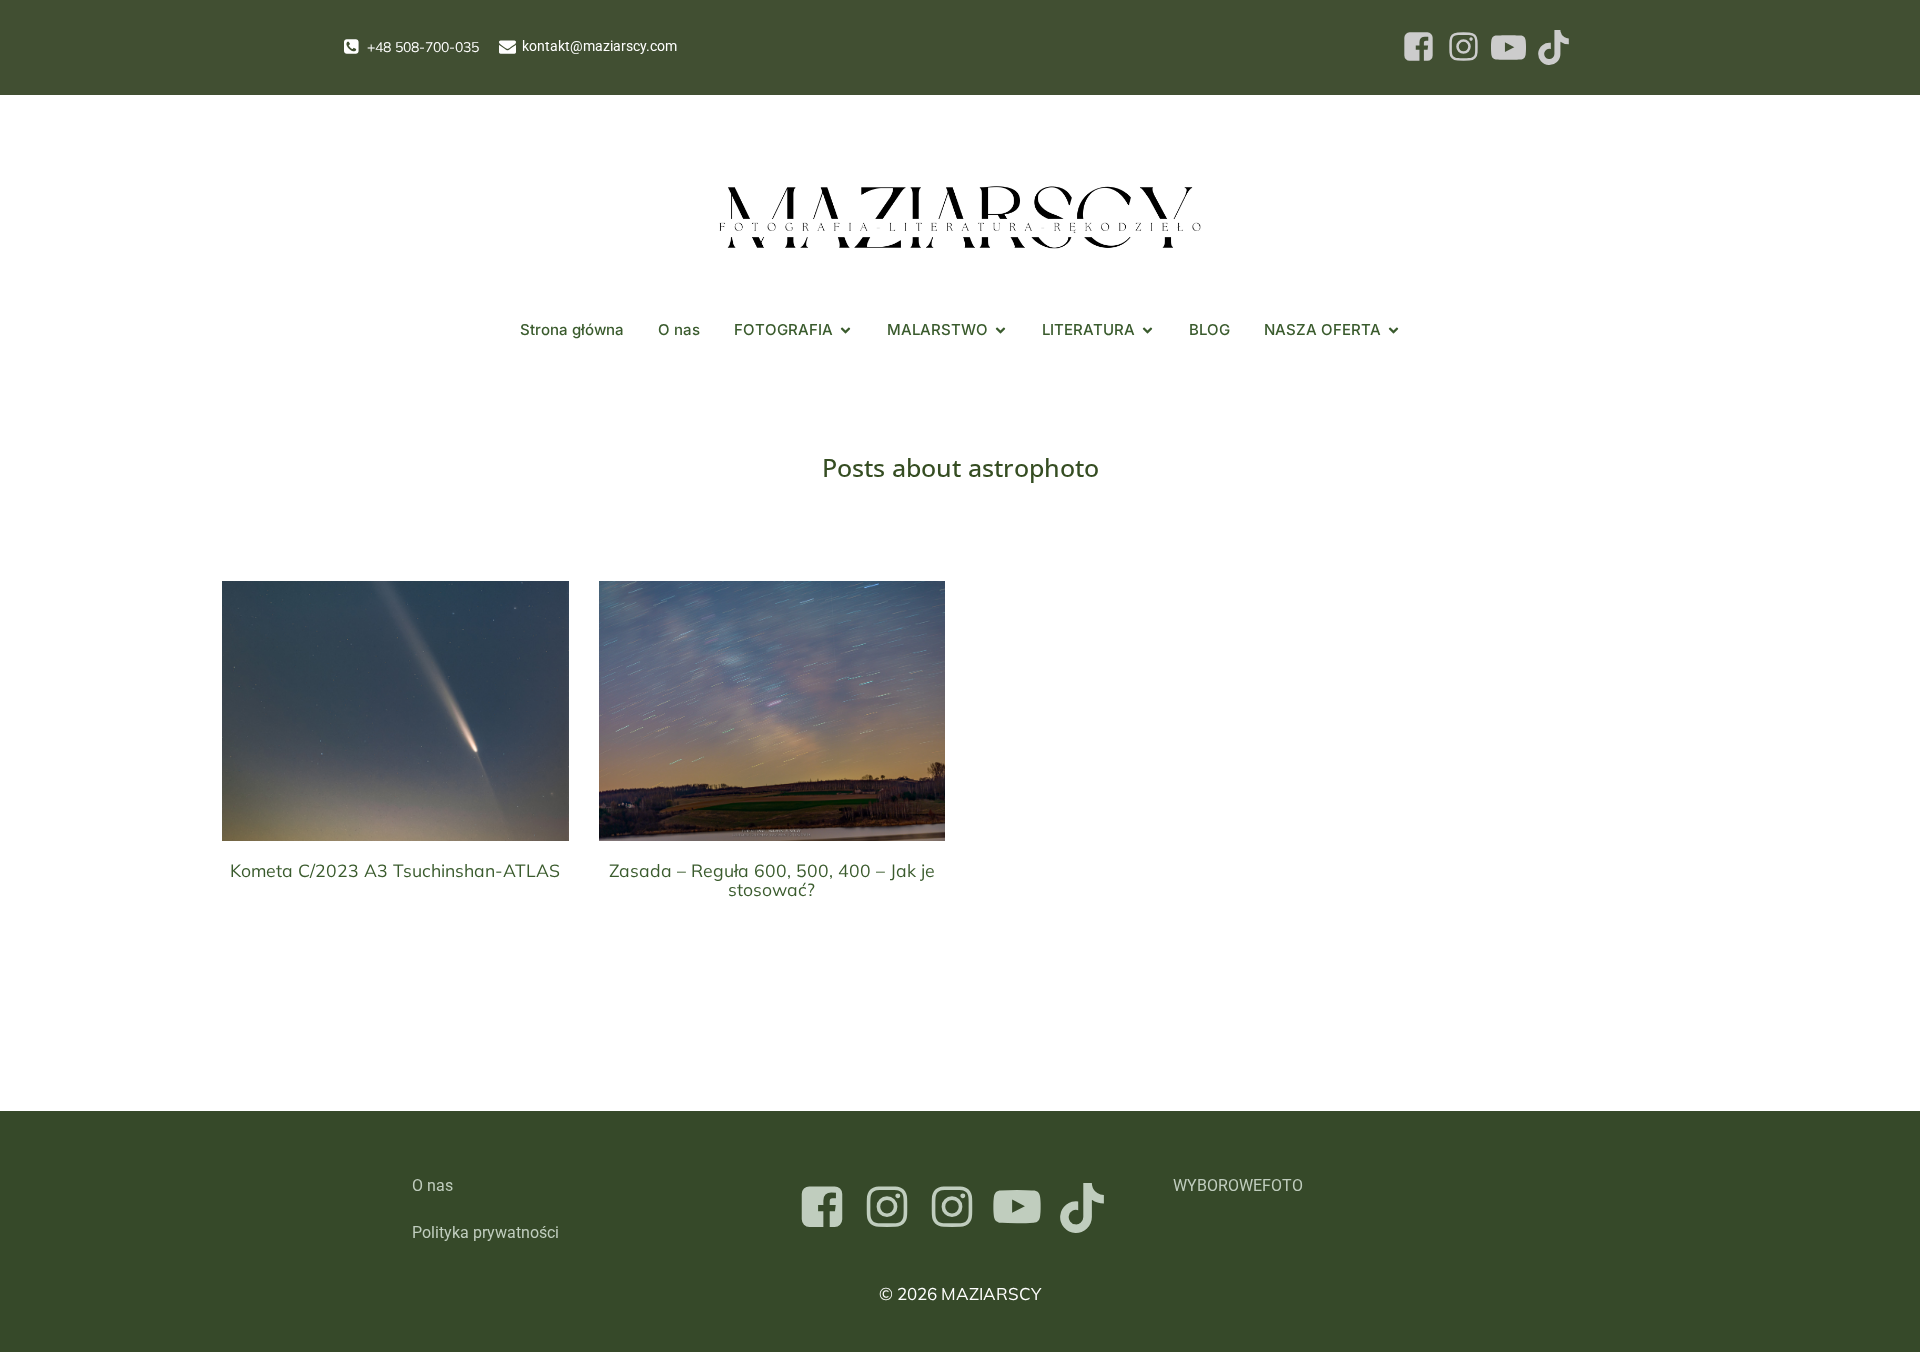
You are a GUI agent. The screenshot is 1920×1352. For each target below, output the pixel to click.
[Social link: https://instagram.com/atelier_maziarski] (959, 1208)
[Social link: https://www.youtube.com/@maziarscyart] (1024, 1208)
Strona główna (572, 329)
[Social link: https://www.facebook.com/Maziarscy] (1418, 47)
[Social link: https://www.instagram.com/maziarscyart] (894, 1208)
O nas (679, 329)
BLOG (1209, 329)
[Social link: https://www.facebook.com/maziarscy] (829, 1208)
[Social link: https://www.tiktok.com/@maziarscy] (1089, 1208)
